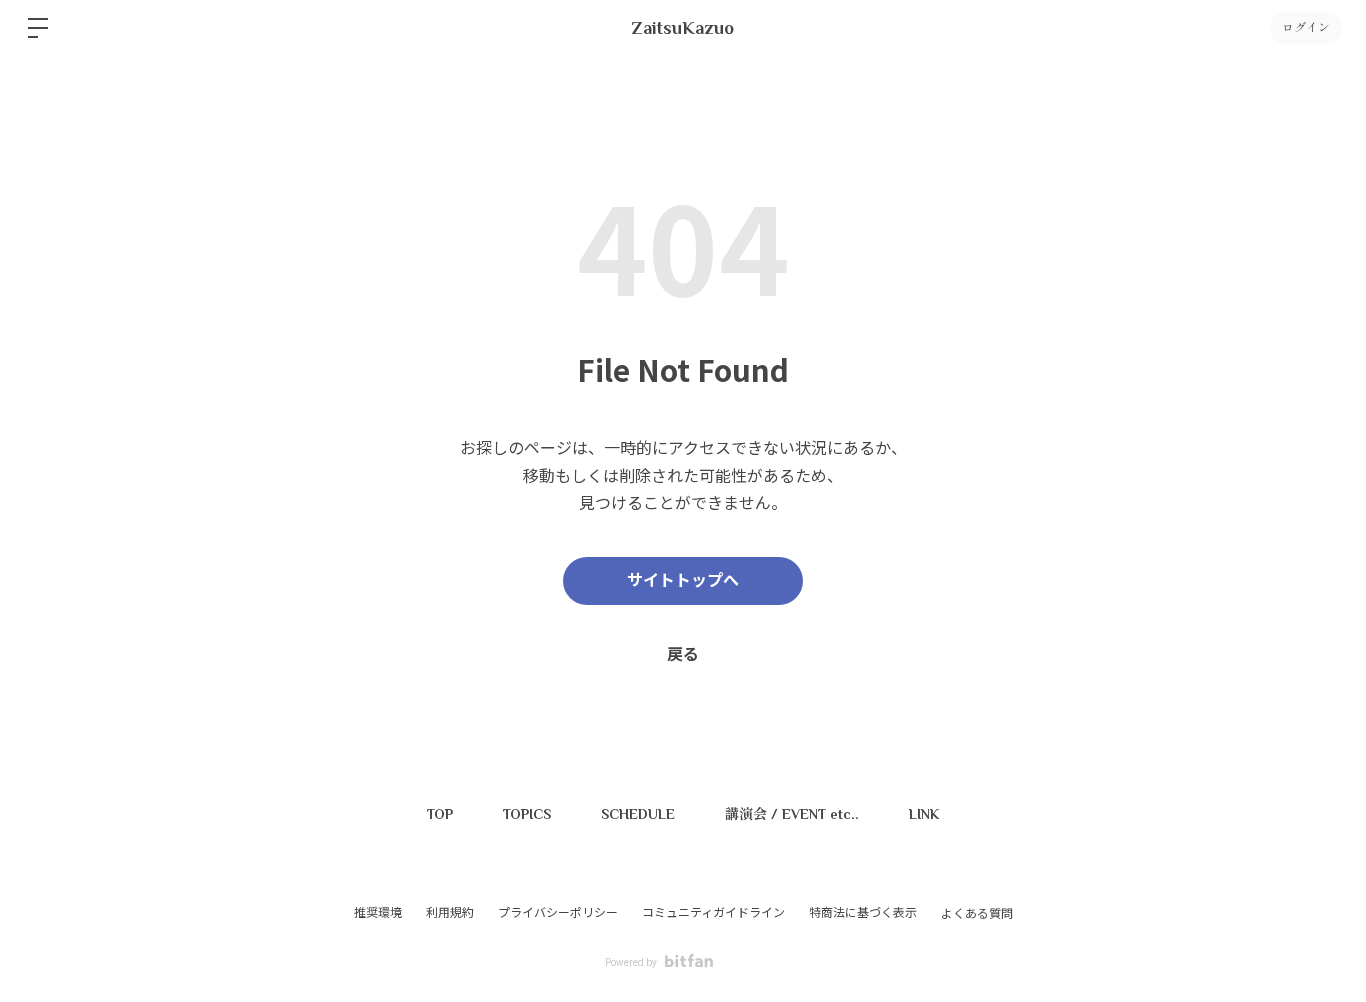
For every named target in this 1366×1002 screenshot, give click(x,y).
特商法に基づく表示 (863, 913)
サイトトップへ (683, 580)
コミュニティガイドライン (713, 913)
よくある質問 (977, 914)
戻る (683, 654)
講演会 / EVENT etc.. (792, 814)
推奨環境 (378, 913)
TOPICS (527, 814)
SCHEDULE (638, 814)
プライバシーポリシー (558, 913)
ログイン (1306, 28)
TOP (440, 814)
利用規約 (450, 913)
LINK (924, 814)
